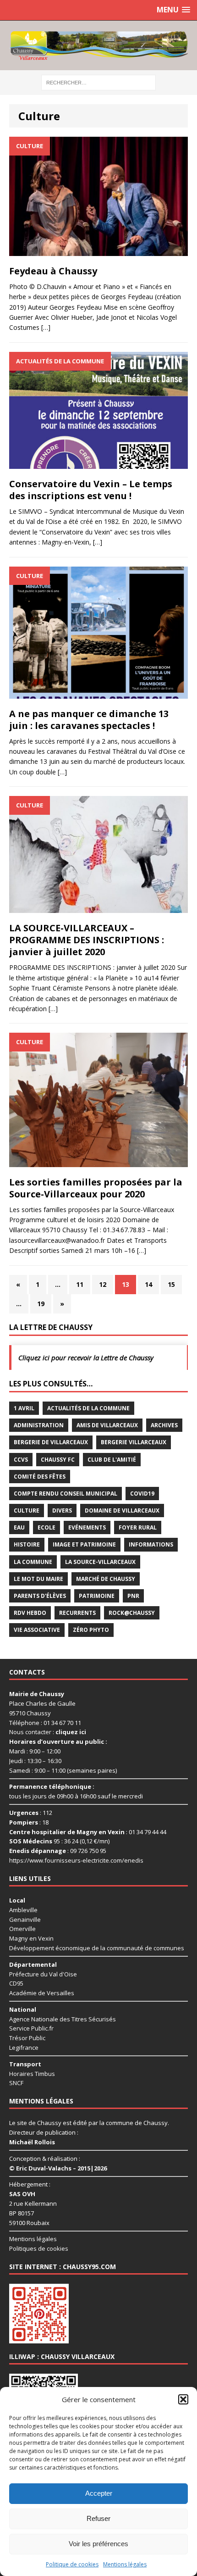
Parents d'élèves (40, 1596)
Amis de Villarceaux (107, 1425)
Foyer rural (138, 1527)
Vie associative (37, 1630)
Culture (27, 1511)
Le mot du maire (38, 1579)
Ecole (47, 1527)
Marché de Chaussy (106, 1579)
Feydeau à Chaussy (53, 271)
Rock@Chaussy (132, 1613)
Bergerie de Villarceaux (51, 1442)
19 (41, 1304)
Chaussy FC (58, 1460)
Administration (39, 1425)
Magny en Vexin (31, 1938)
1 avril (24, 1408)
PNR (133, 1596)
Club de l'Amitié (112, 1460)
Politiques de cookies (39, 2248)
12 (103, 1284)
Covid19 (142, 1494)
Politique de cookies (72, 2564)
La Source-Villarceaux (100, 1562)
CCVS (21, 1460)
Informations (151, 1544)
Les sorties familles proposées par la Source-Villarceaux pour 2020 (96, 1188)
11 (80, 1284)
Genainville (25, 1919)
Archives (164, 1425)
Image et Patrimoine (84, 1544)
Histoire (27, 1544)
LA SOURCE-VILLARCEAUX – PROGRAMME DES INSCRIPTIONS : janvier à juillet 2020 (87, 940)
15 (171, 1284)
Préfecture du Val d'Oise (43, 1974)
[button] (183, 2399)
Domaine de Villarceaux (122, 1511)
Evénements (87, 1527)
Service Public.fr (31, 2028)
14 (148, 1284)
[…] (46, 327)
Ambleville (23, 1909)
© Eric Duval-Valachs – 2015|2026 (58, 2168)
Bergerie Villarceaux (134, 1442)
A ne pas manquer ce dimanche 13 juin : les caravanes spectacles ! (89, 720)
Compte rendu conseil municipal (66, 1494)
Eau (19, 1527)
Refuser (98, 2518)
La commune (33, 1562)
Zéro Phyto (91, 1630)
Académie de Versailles (42, 1993)
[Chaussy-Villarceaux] (98, 45)
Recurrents (77, 1613)
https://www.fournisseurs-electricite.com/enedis (76, 1860)
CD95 (16, 1983)
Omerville (22, 1929)
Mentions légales (125, 2564)
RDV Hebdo (30, 1613)
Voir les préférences (98, 2544)
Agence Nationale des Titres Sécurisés (63, 2019)
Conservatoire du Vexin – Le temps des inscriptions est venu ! (91, 490)
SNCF (16, 2083)
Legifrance (24, 2047)
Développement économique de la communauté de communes (97, 1948)
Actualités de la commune (88, 1408)
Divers (62, 1511)
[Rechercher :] (98, 82)
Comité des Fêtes (40, 1477)
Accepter (99, 2493)
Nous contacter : (48, 1732)
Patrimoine (97, 1596)
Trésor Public (27, 2038)
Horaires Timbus (32, 2073)
